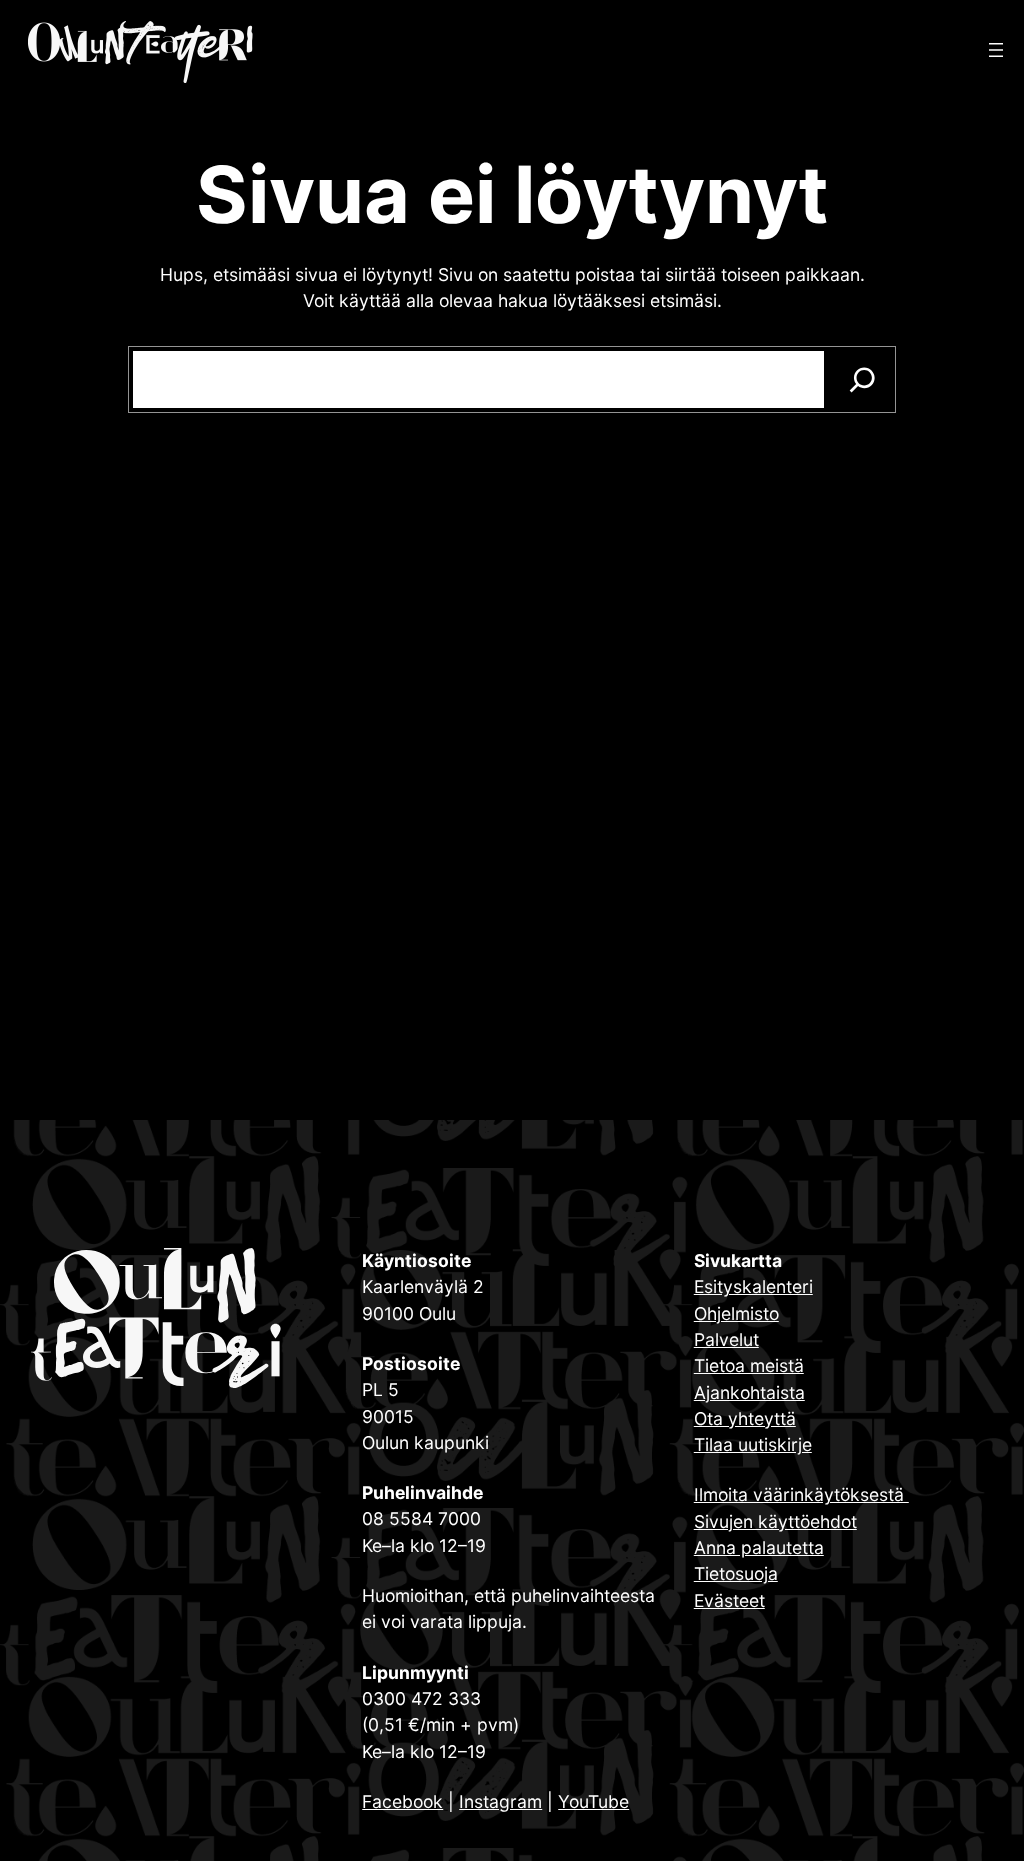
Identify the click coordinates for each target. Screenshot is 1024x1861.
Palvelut (726, 1339)
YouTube (593, 1801)
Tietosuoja (736, 1573)
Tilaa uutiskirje (753, 1444)
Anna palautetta (759, 1547)
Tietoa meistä (749, 1365)
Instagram (500, 1801)
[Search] (862, 379)
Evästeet (729, 1600)
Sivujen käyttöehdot (775, 1521)
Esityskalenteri (753, 1286)
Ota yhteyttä (745, 1418)
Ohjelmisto (736, 1313)
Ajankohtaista (749, 1392)
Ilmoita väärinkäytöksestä (801, 1494)
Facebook (402, 1801)
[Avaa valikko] (996, 50)
